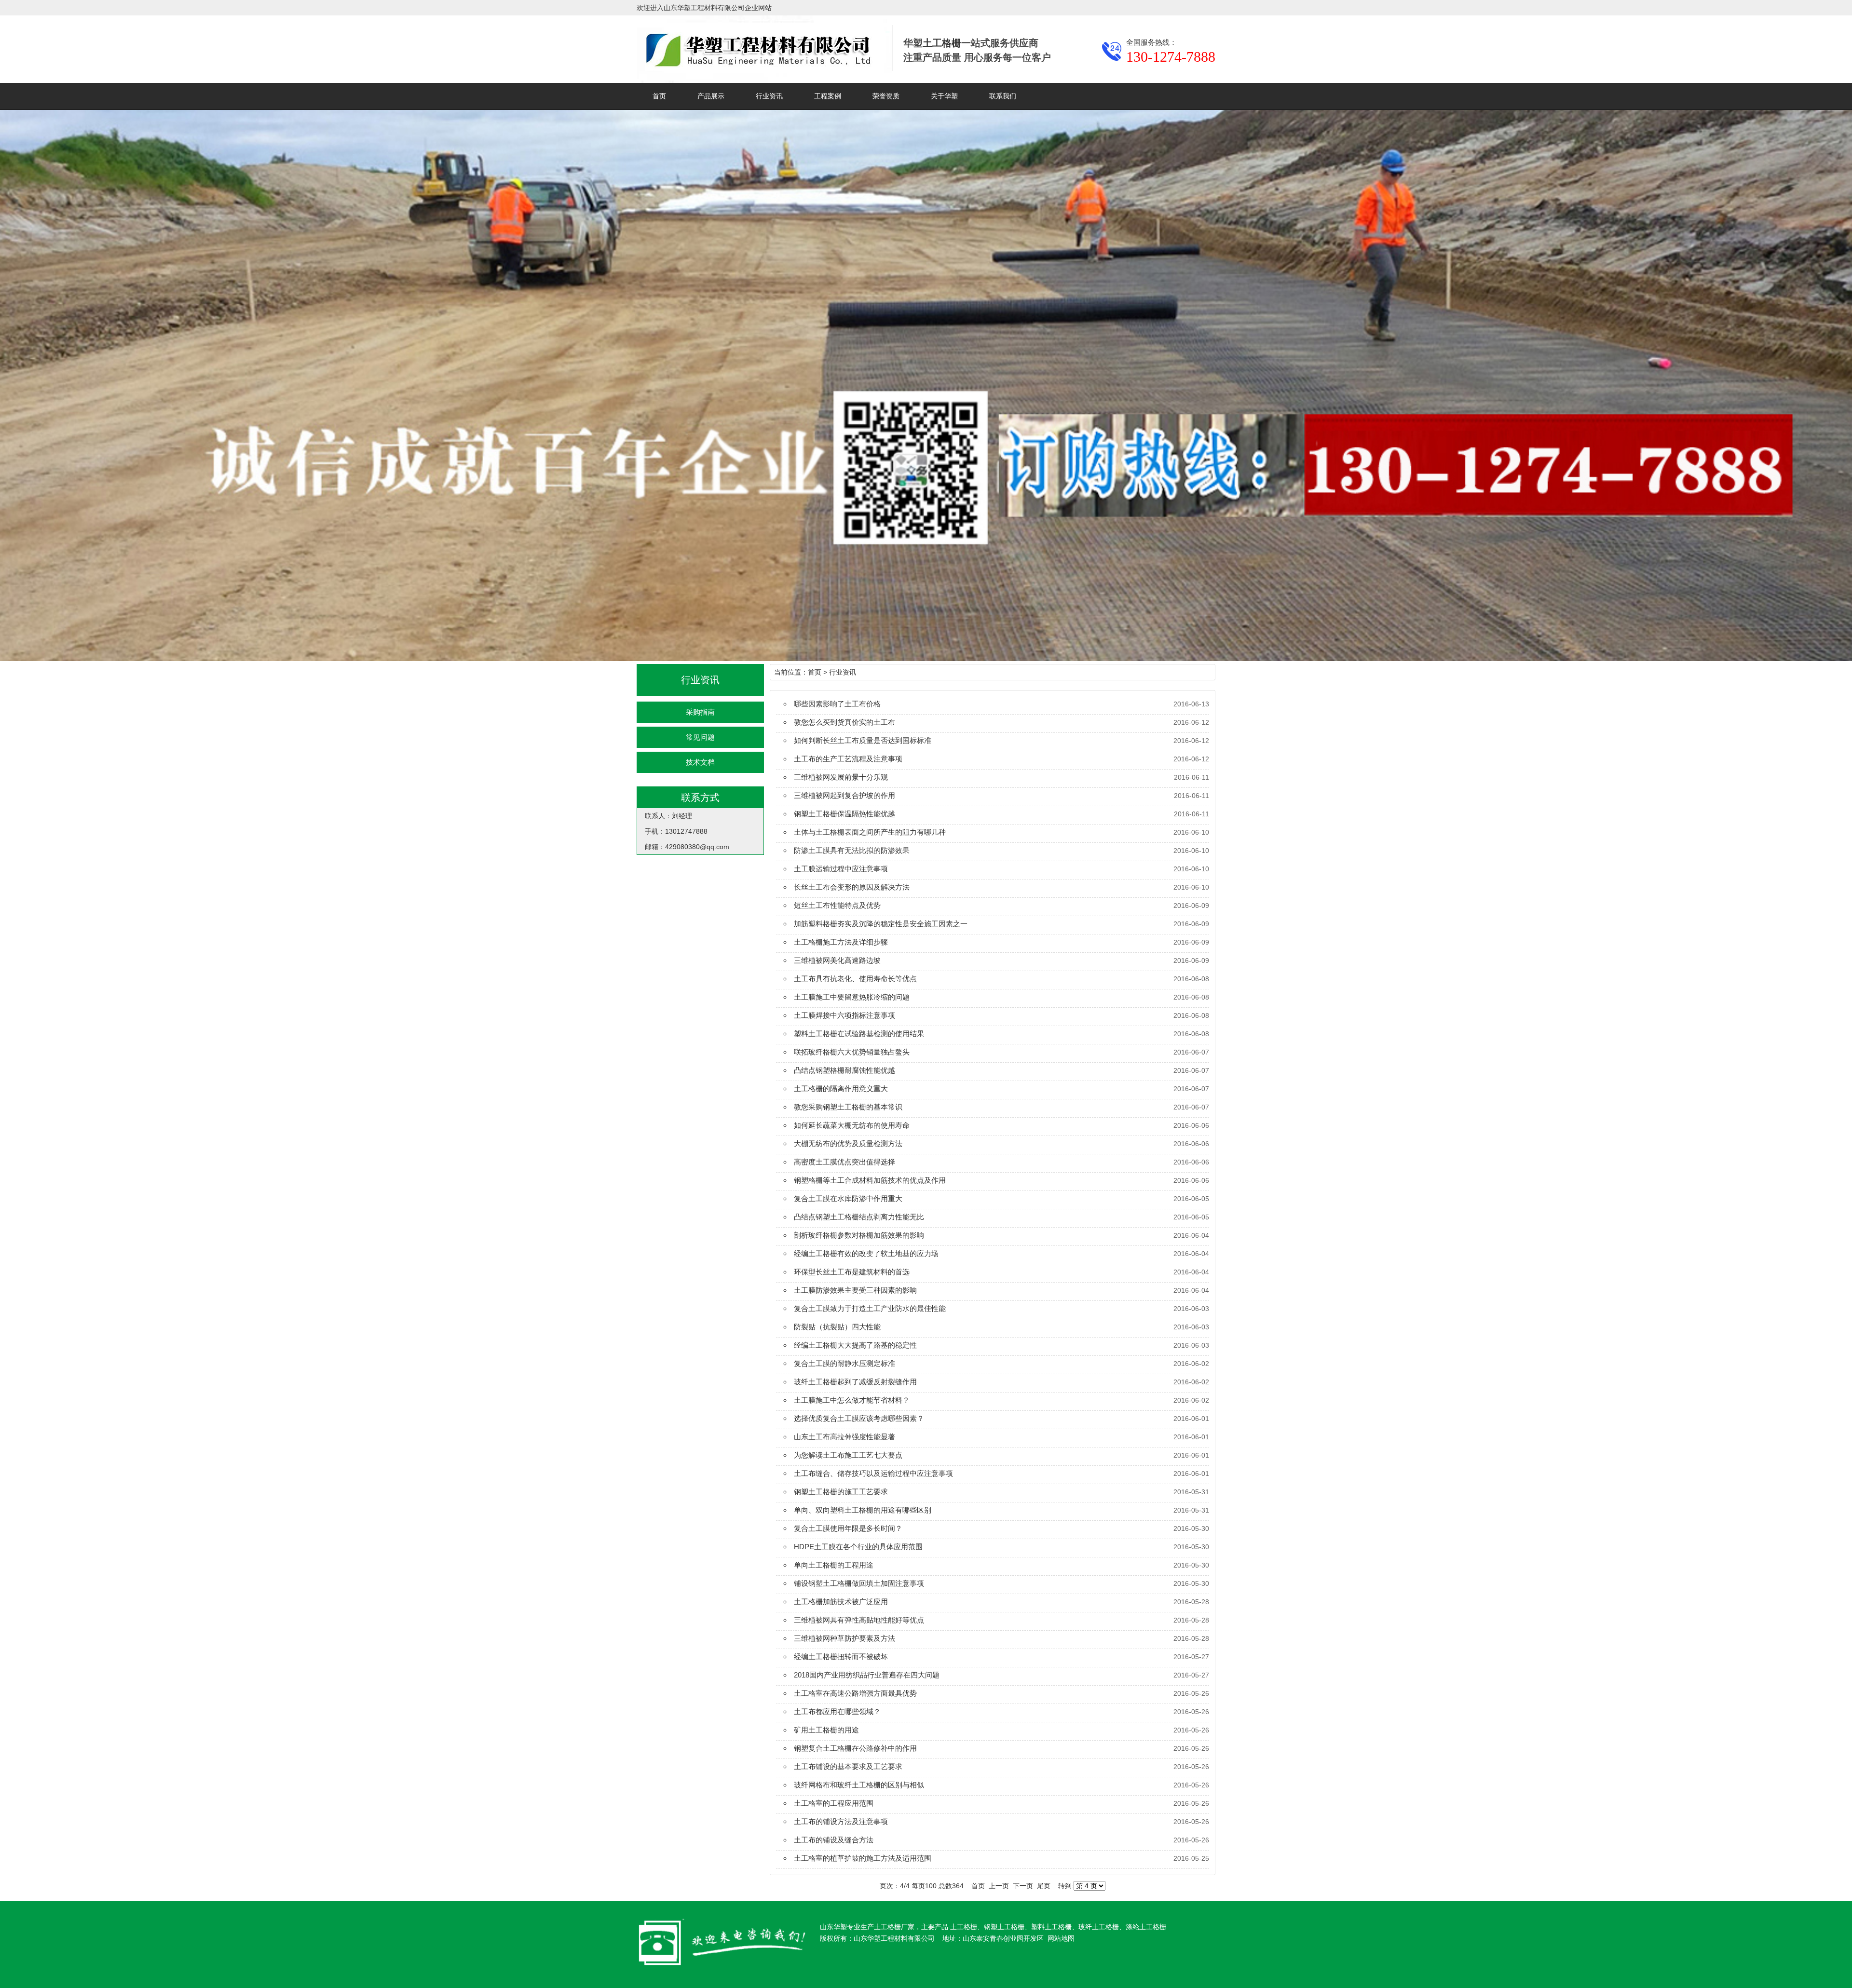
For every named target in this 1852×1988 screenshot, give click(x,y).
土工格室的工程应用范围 (834, 1803)
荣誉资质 (886, 96)
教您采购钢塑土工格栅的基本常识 (848, 1107)
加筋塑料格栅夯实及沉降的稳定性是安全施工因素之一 (881, 924)
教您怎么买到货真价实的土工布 (844, 722)
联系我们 (1003, 96)
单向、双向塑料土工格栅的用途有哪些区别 (863, 1510)
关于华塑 (944, 96)
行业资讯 (769, 96)
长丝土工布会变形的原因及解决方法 (852, 887)
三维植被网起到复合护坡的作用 (844, 795)
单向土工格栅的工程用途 (834, 1565)
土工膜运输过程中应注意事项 (841, 869)
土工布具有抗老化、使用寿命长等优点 (855, 979)
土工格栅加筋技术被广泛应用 (841, 1602)
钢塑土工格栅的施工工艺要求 (841, 1492)
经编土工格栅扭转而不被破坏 (841, 1657)
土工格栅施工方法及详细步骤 (841, 942)
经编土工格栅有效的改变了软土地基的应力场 (866, 1253)
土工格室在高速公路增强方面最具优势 (855, 1693)
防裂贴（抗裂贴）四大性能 (837, 1327)
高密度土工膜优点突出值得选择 (844, 1162)
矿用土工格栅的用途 (826, 1730)
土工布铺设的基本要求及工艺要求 (848, 1766)
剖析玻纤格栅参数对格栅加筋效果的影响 (859, 1235)
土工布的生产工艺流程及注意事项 (848, 759)
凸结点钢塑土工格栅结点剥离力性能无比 (859, 1217)
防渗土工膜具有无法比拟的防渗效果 (852, 850)
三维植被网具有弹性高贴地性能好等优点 (859, 1620)
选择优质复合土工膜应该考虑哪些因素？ (859, 1418)
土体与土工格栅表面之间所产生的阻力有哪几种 (870, 832)
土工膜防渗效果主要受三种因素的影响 (855, 1290)
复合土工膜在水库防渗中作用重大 (848, 1198)
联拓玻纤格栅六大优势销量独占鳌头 (852, 1052)
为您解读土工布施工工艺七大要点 (848, 1455)
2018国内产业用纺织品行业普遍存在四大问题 (867, 1675)
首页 (659, 96)
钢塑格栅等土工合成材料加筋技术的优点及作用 (870, 1180)
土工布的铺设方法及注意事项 (841, 1821)
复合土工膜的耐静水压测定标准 (844, 1363)
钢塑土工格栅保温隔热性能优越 (844, 814)
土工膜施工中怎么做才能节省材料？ (852, 1400)
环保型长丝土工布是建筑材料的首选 (852, 1272)
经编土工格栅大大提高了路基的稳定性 (855, 1345)
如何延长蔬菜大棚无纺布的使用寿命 (852, 1125)
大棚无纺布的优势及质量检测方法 (848, 1143)
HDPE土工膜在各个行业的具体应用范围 (858, 1547)
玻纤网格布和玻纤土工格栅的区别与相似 (859, 1785)
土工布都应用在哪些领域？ (837, 1711)
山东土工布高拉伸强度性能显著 (844, 1437)
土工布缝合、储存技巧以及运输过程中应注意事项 (873, 1473)
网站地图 (1061, 1938)
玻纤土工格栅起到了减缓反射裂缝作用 (855, 1382)
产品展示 (711, 96)
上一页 (999, 1886)
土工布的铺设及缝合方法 (834, 1840)
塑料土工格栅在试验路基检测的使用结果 (859, 1034)
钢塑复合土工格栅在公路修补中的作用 (855, 1748)
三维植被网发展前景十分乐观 (841, 777)
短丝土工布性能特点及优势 (837, 905)
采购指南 (700, 712)
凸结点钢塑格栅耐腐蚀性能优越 (844, 1070)
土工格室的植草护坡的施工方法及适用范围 (863, 1858)
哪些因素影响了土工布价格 (837, 704)
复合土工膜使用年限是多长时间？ (848, 1528)
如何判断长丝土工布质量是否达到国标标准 (863, 740)
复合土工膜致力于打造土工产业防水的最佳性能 (870, 1308)
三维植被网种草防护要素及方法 (844, 1638)
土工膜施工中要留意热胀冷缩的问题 (852, 997)
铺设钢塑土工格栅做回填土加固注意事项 (859, 1583)
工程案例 (828, 96)
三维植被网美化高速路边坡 (837, 960)
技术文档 (700, 762)
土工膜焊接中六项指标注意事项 (844, 1015)
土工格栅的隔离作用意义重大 (841, 1089)
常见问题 (700, 737)
